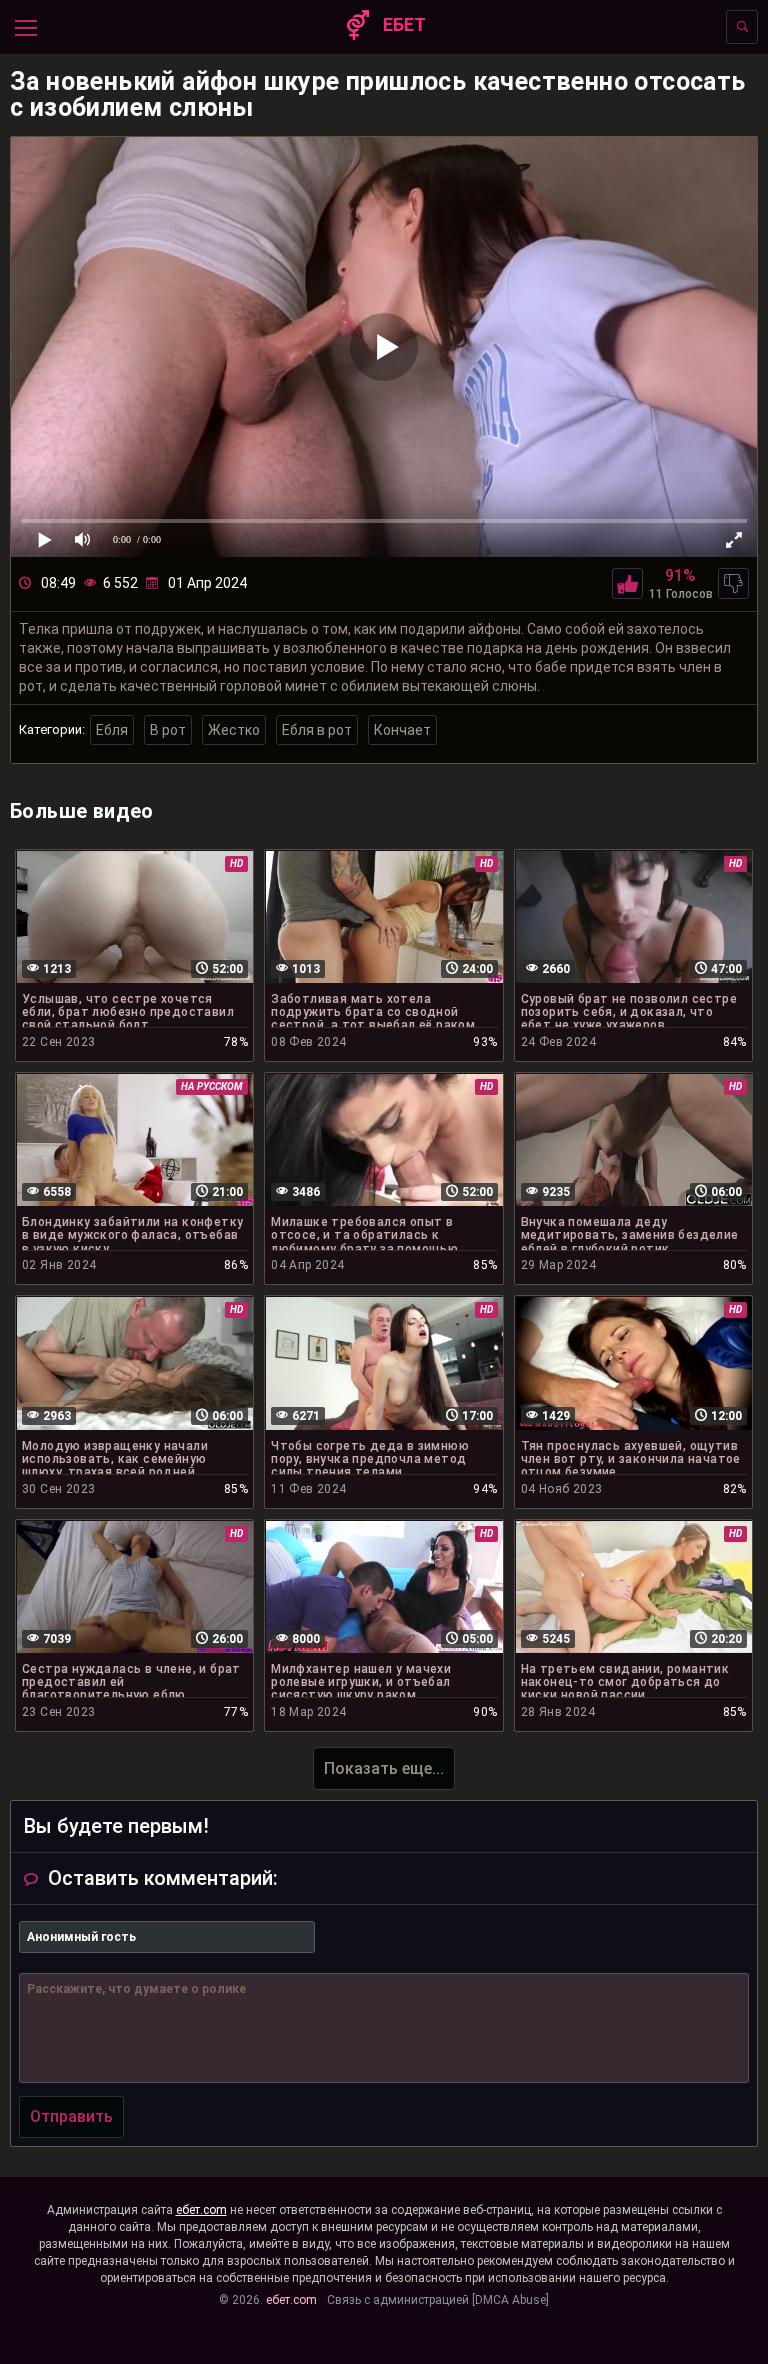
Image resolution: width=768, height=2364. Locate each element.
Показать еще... (384, 1768)
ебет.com (201, 2210)
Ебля (112, 730)
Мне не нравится (733, 583)
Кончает (402, 730)
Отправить (71, 2116)
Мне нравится (627, 583)
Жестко (234, 730)
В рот (168, 730)
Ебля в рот (317, 730)
